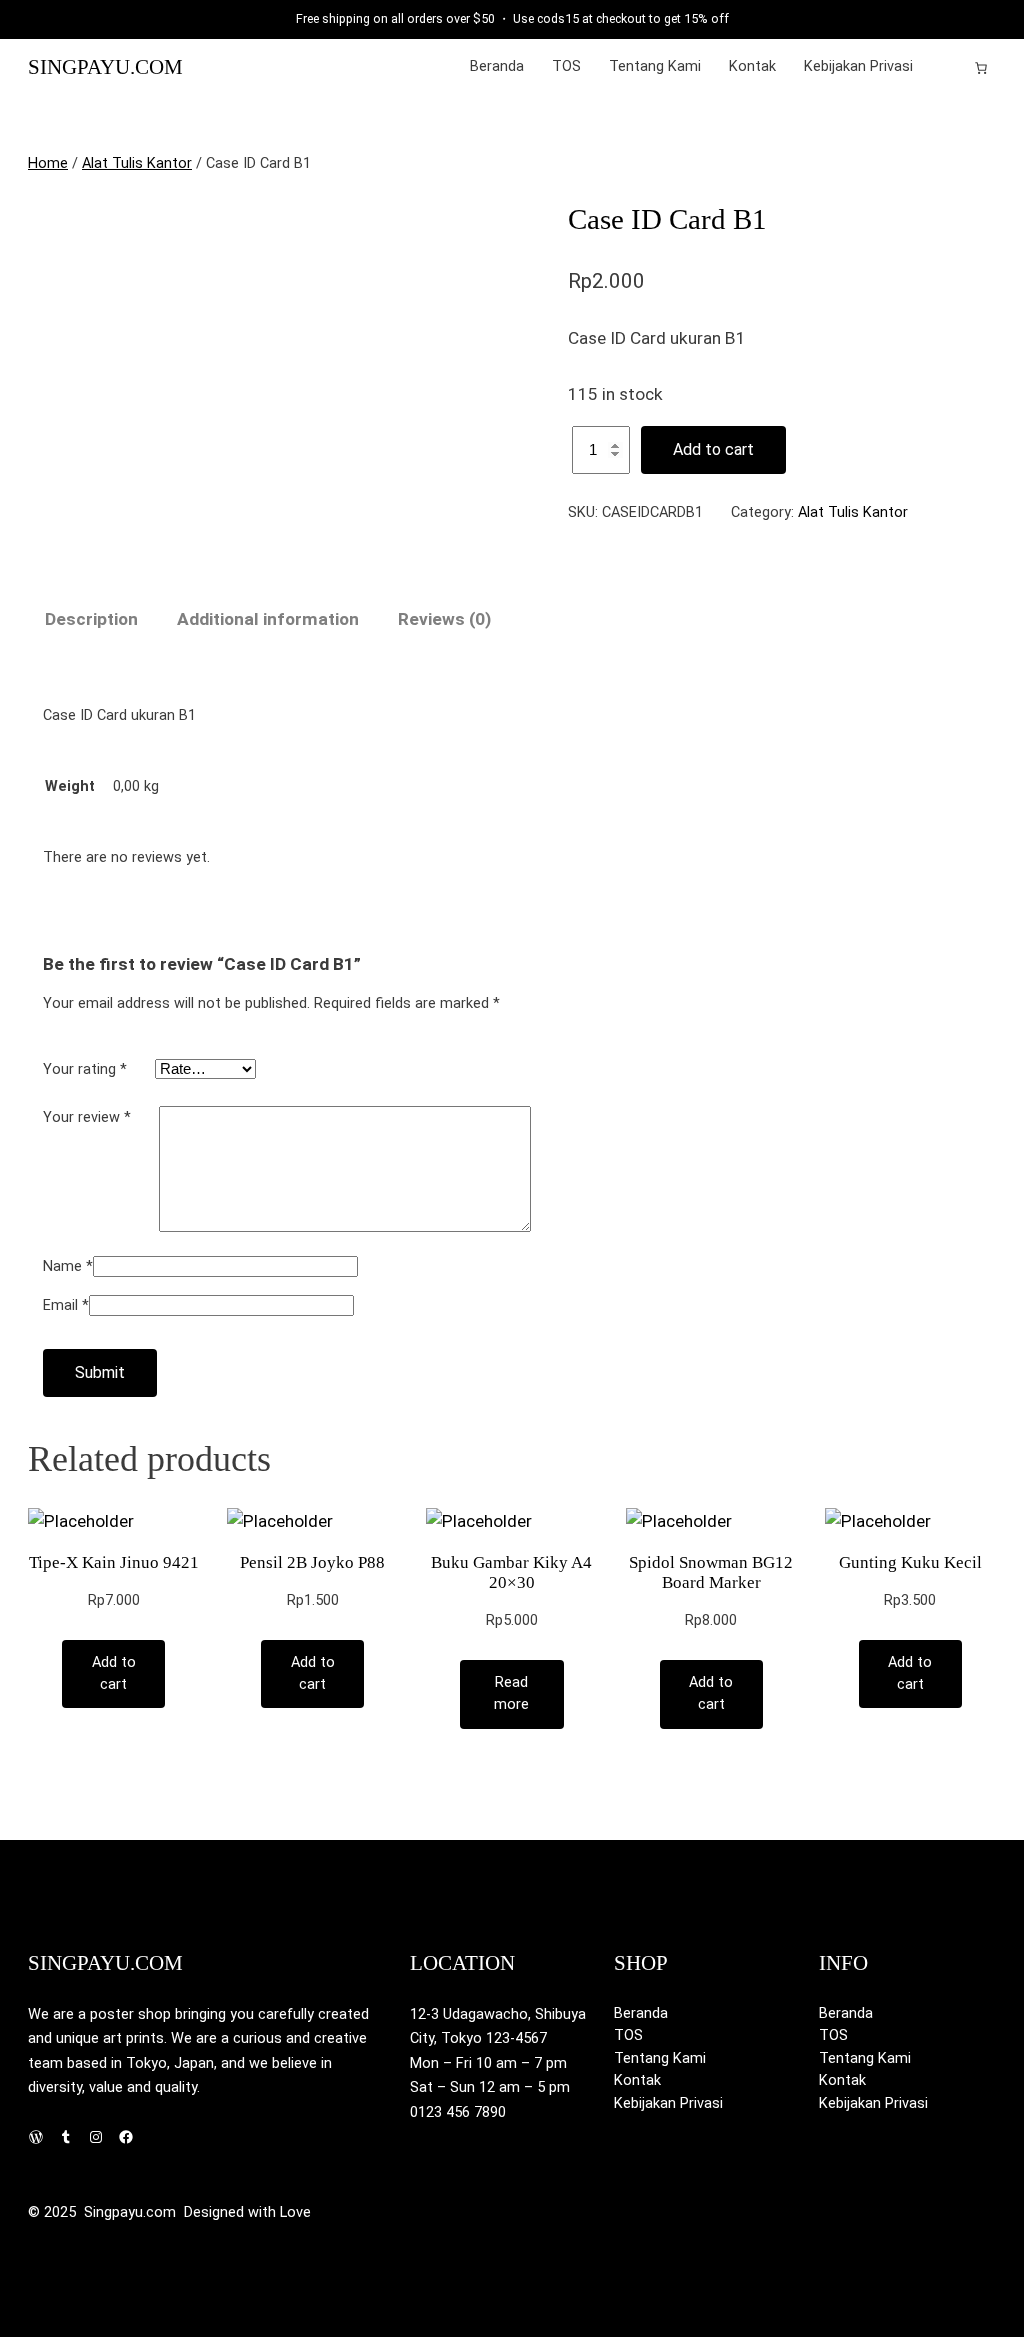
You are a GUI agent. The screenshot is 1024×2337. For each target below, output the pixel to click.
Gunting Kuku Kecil (910, 1562)
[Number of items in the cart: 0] (981, 68)
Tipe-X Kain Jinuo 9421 (114, 1562)
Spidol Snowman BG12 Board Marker (711, 1572)
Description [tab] (91, 619)
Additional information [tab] (268, 619)
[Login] (949, 67)
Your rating (85, 1069)
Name (68, 1266)
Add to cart (713, 449)
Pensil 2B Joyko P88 (312, 1562)
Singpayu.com (105, 67)
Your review (87, 1117)
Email (66, 1305)
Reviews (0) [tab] (444, 619)
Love (295, 2212)
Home (48, 163)
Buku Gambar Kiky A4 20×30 (511, 1572)
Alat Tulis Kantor (137, 163)
